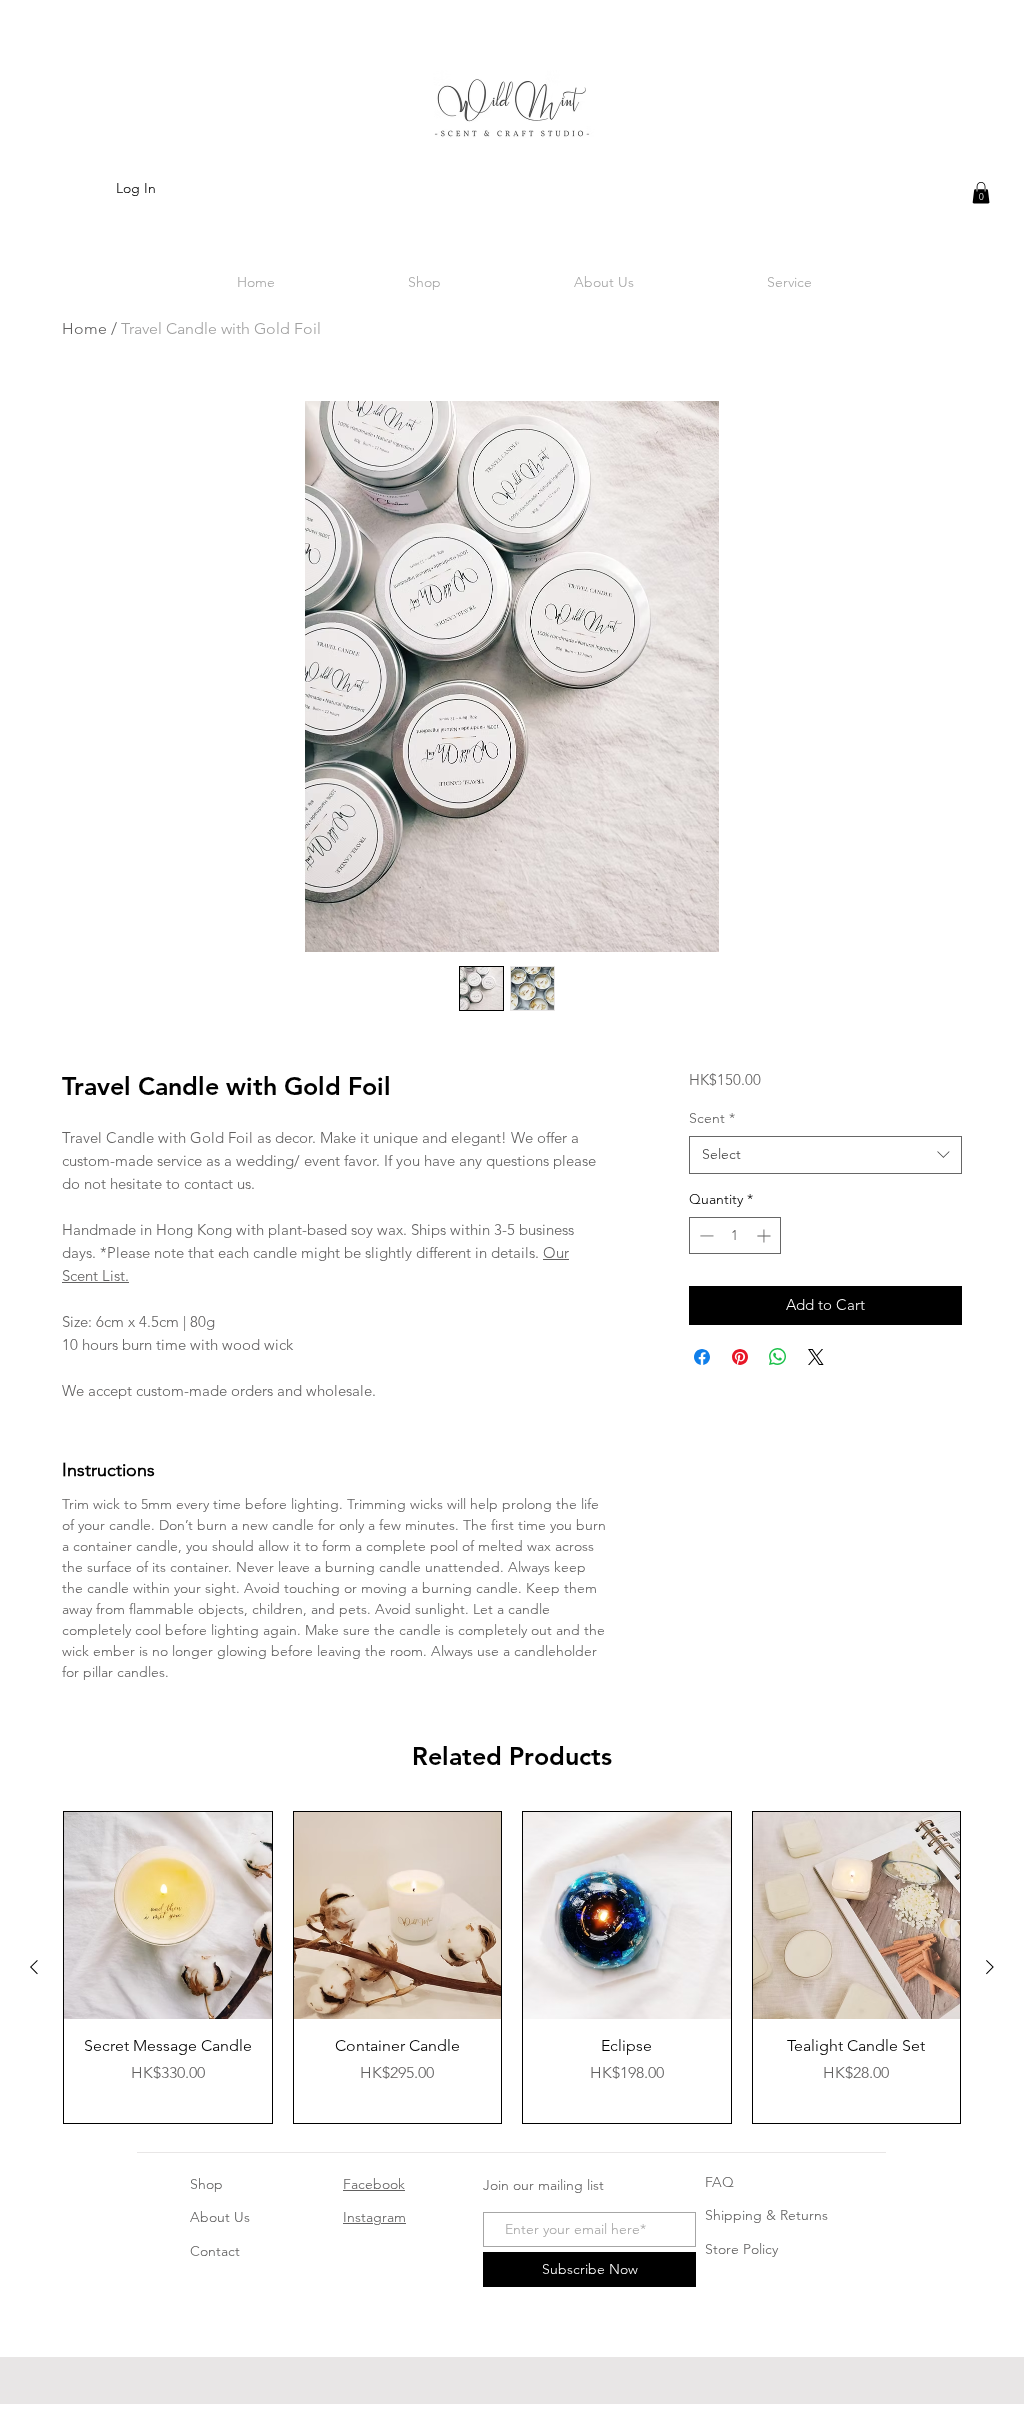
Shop (206, 2184)
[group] (512, 1967)
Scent (712, 1118)
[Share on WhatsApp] (778, 1357)
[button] (981, 193)
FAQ (719, 2182)
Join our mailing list (543, 2185)
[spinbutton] (735, 1235)
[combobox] (825, 1155)
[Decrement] (704, 1235)
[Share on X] (816, 1357)
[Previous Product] (34, 1967)
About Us (220, 2217)
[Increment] (765, 1235)
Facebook (374, 2184)
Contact (215, 2251)
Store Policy (741, 2249)
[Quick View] (168, 1916)
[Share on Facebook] (702, 1357)
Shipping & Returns (766, 2215)
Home (84, 328)
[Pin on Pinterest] (740, 1357)
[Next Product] (990, 1967)
